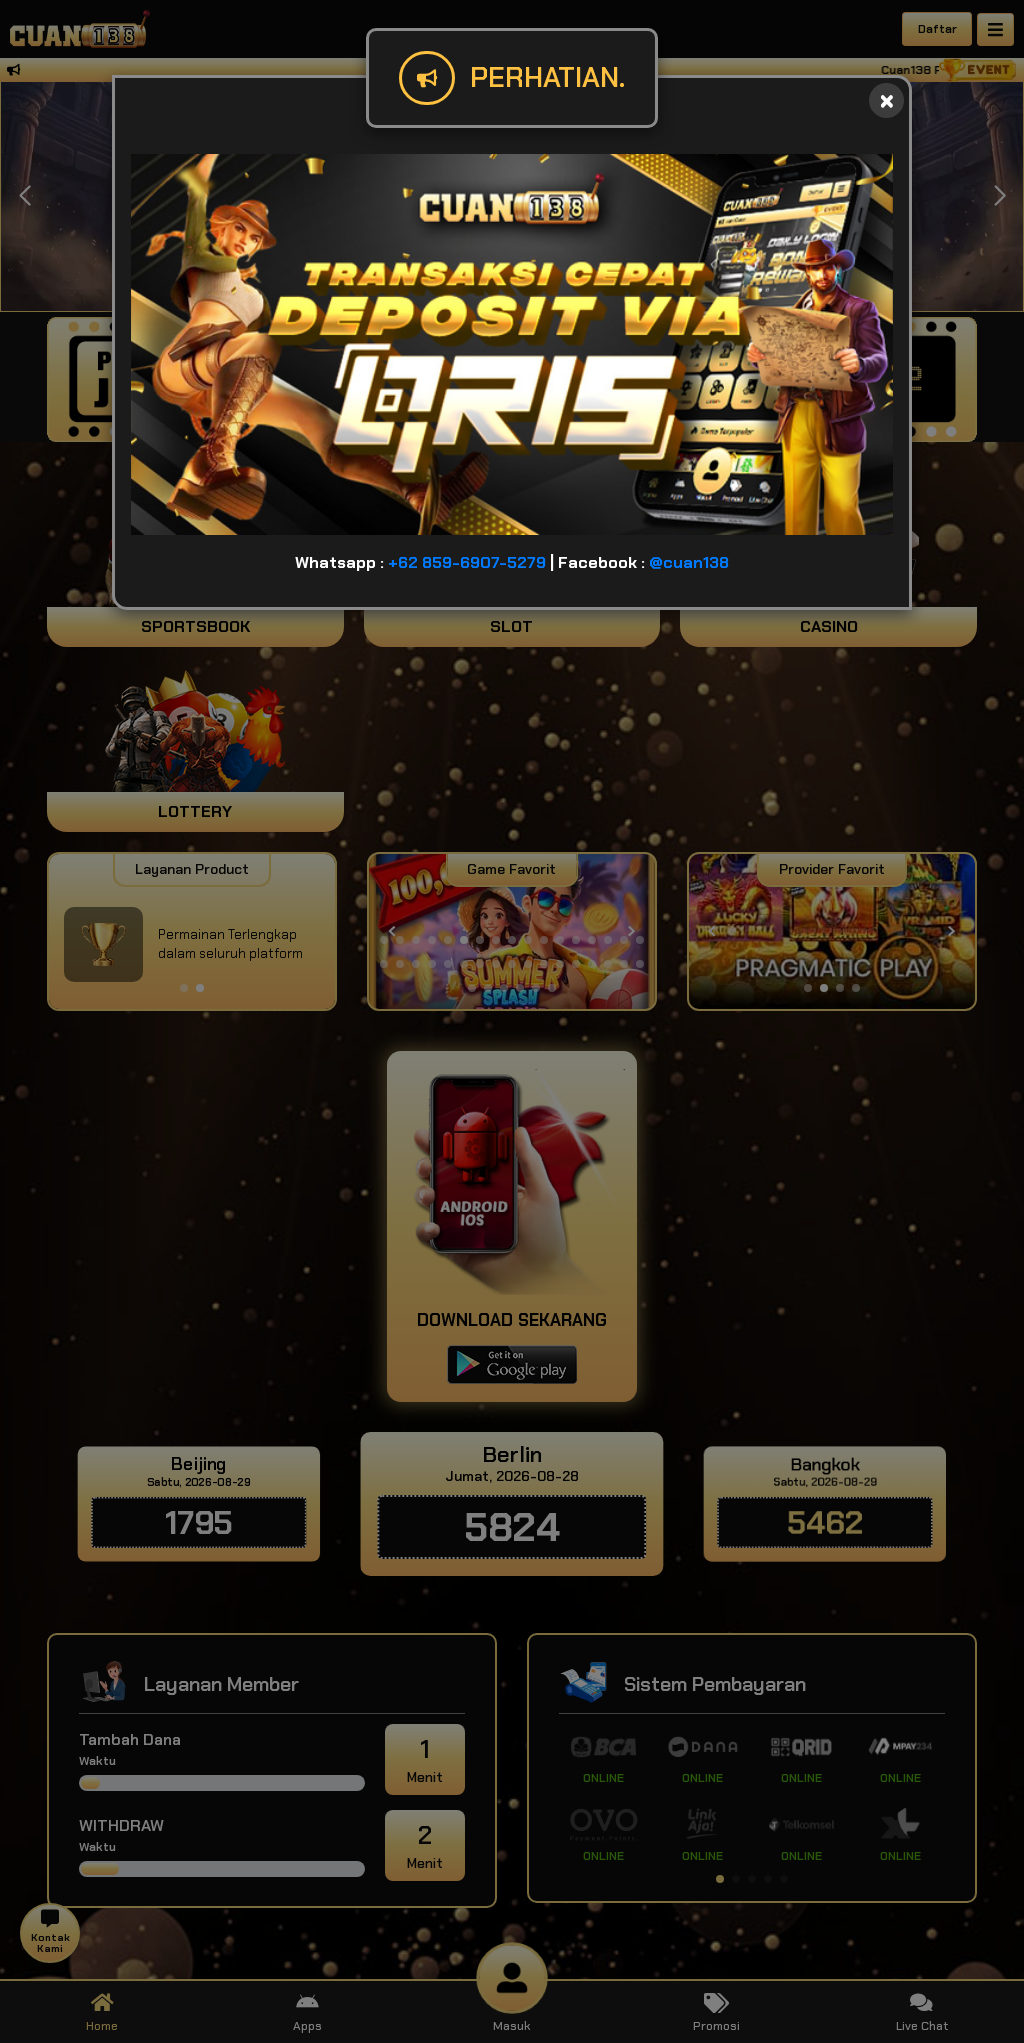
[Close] (886, 100)
